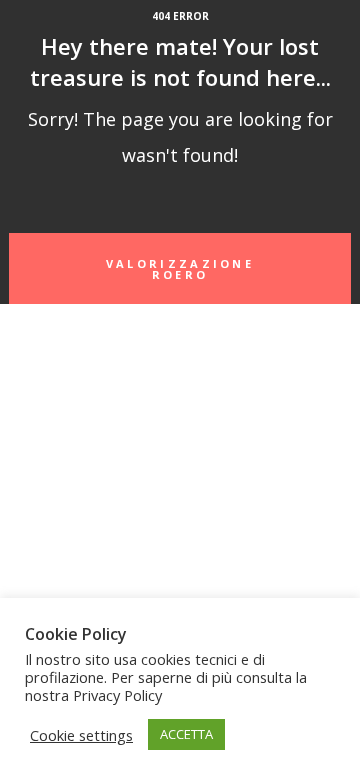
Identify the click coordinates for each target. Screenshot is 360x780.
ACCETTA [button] (186, 734)
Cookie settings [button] (81, 735)
